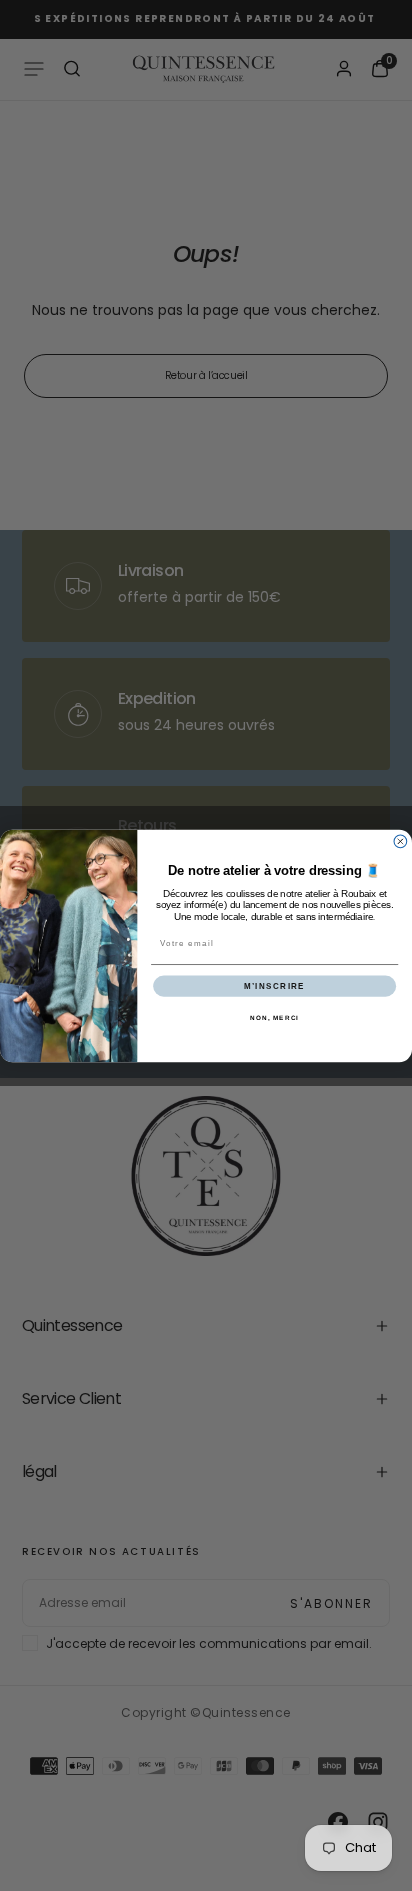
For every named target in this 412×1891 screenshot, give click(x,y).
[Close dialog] (400, 841)
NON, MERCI (274, 1017)
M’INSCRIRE (274, 985)
